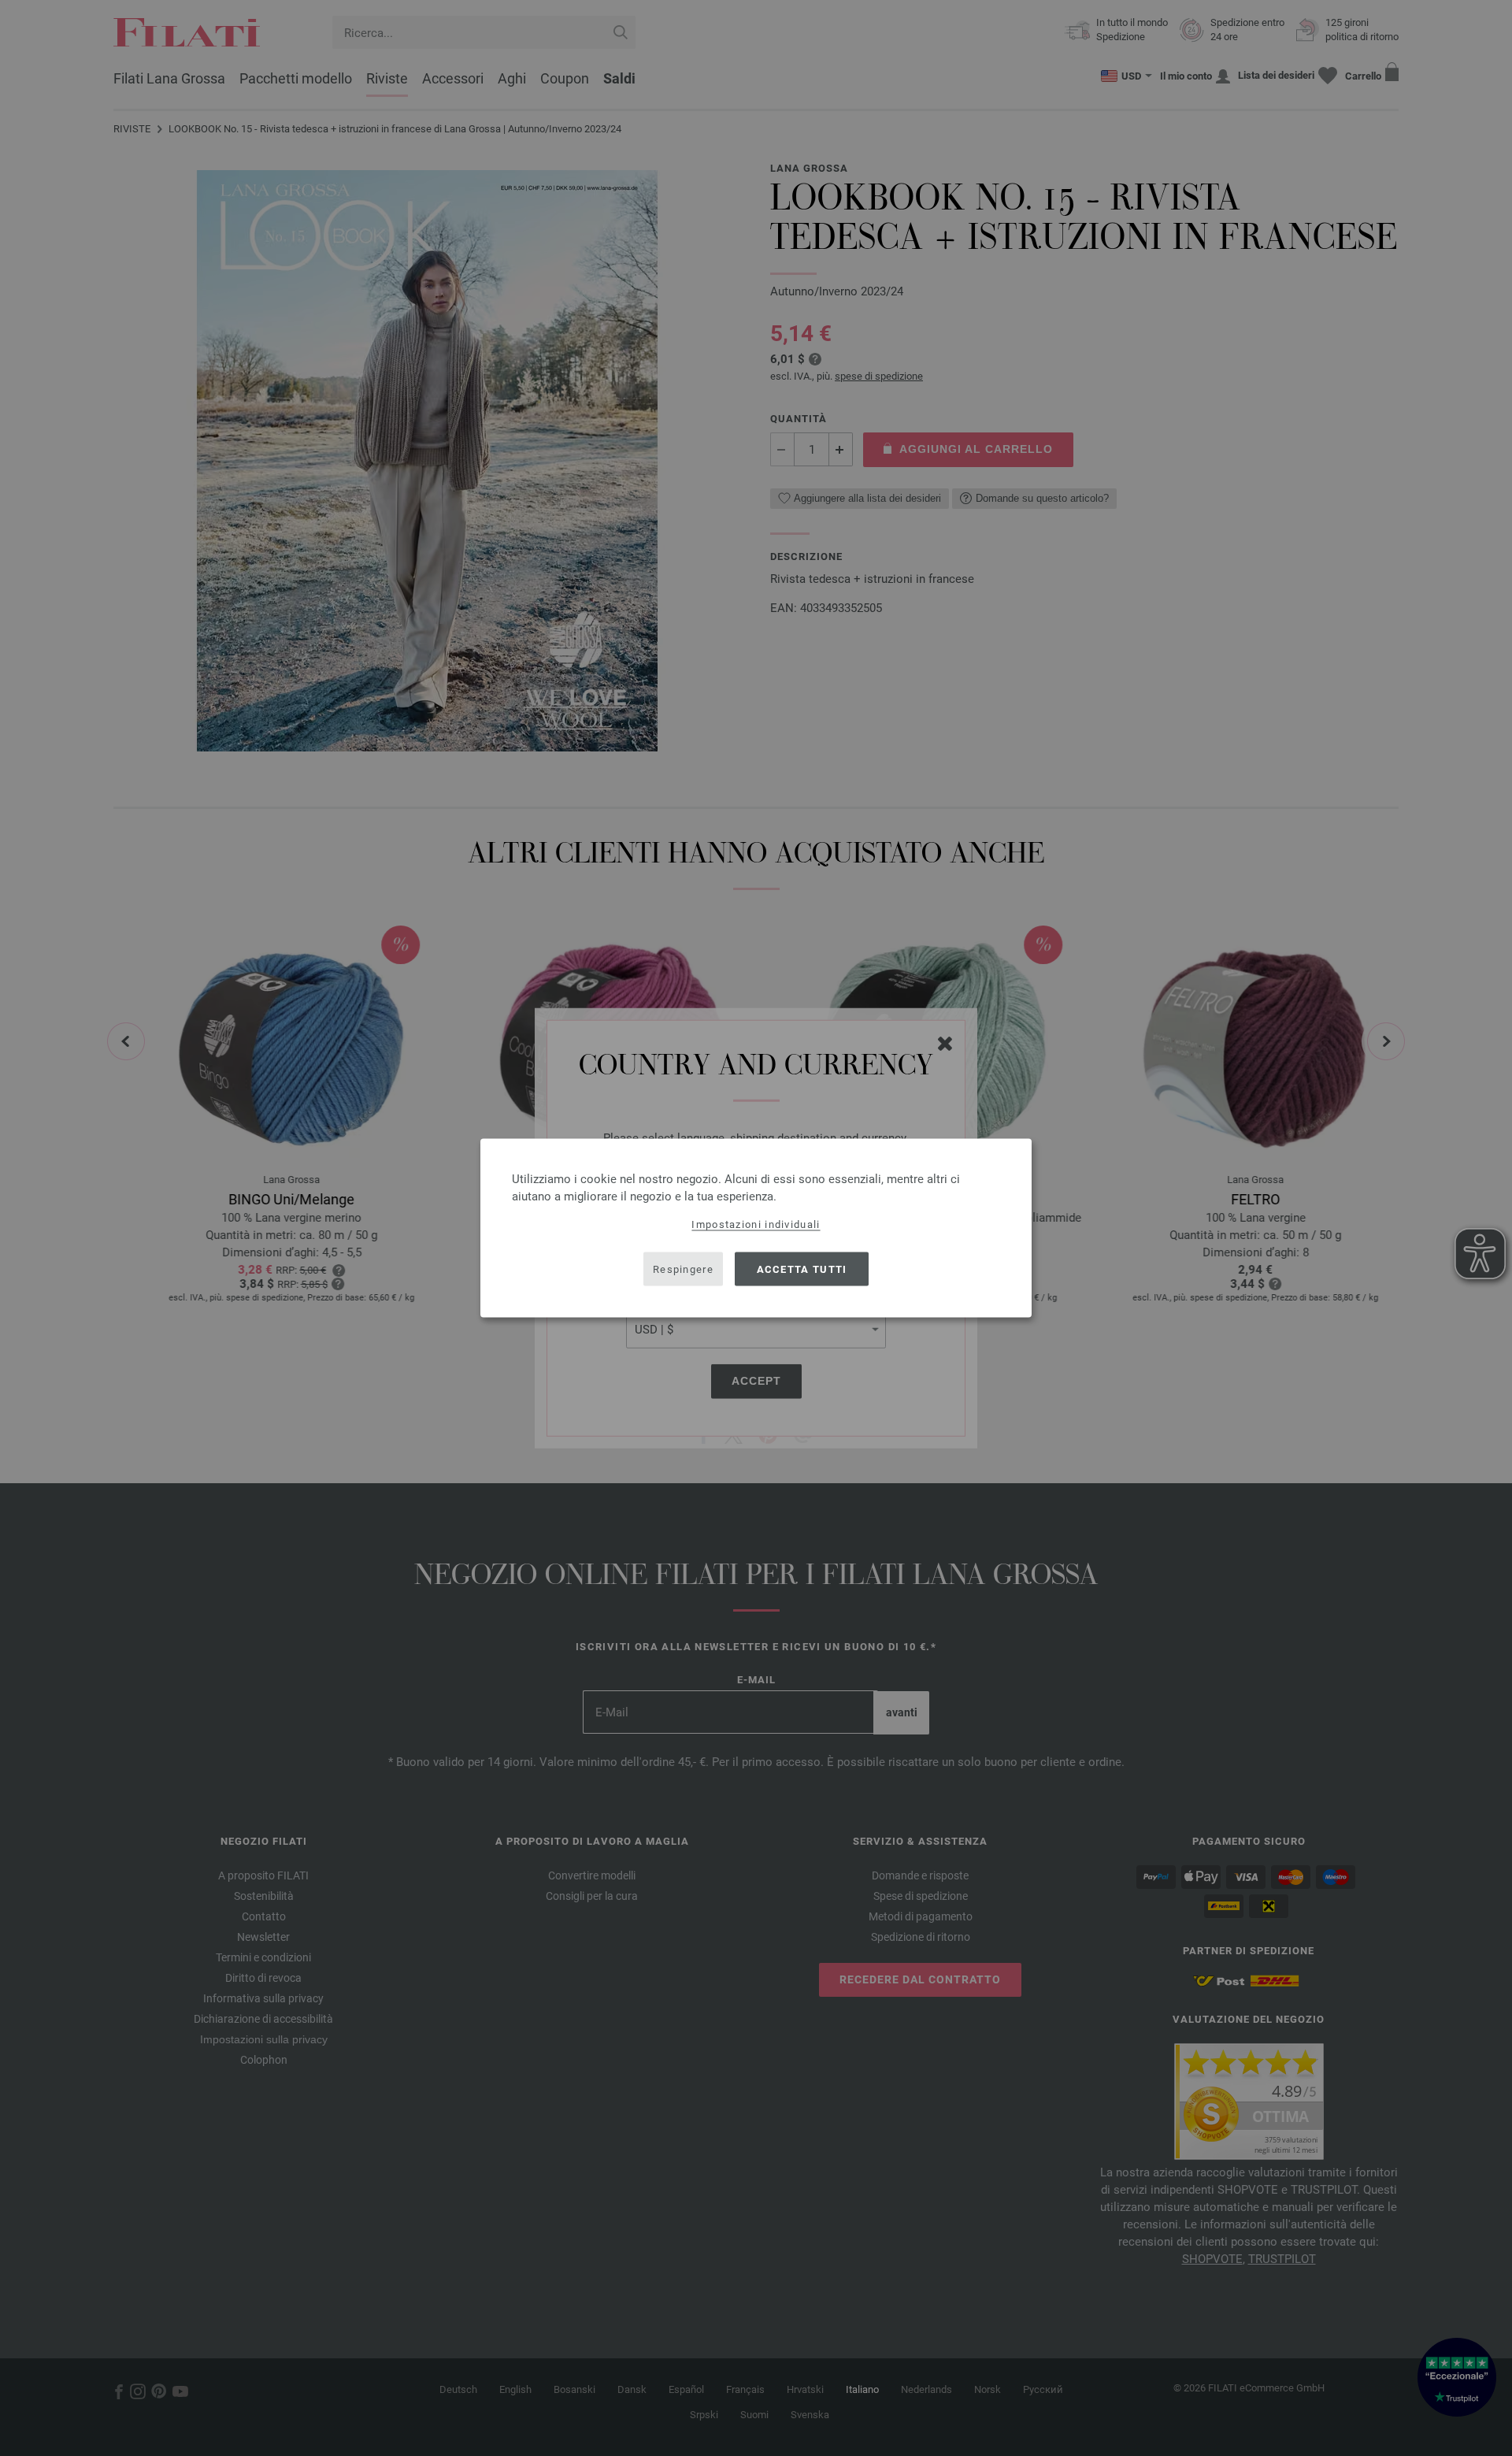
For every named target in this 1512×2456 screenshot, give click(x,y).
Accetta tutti (802, 1269)
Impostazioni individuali (756, 1224)
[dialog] (756, 1228)
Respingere (683, 1269)
